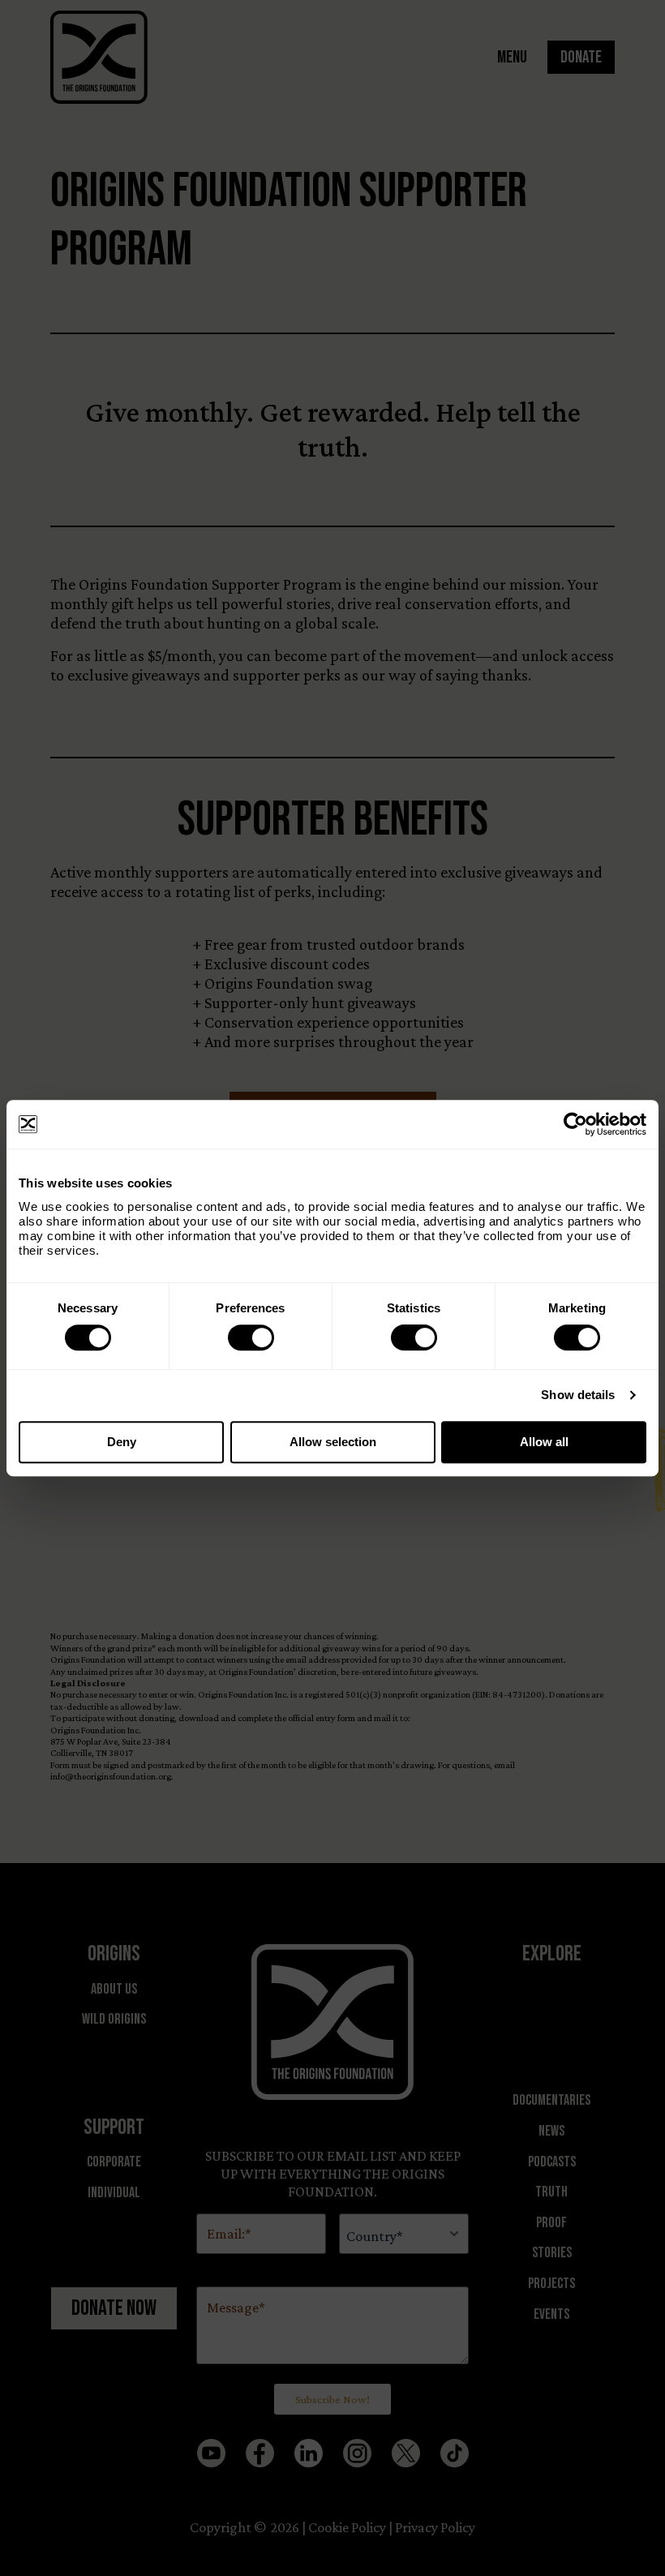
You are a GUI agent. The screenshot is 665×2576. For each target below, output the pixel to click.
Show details (578, 1395)
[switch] (251, 1337)
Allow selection (333, 1442)
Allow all (544, 1442)
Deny (122, 1442)
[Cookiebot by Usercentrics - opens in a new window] (575, 1124)
